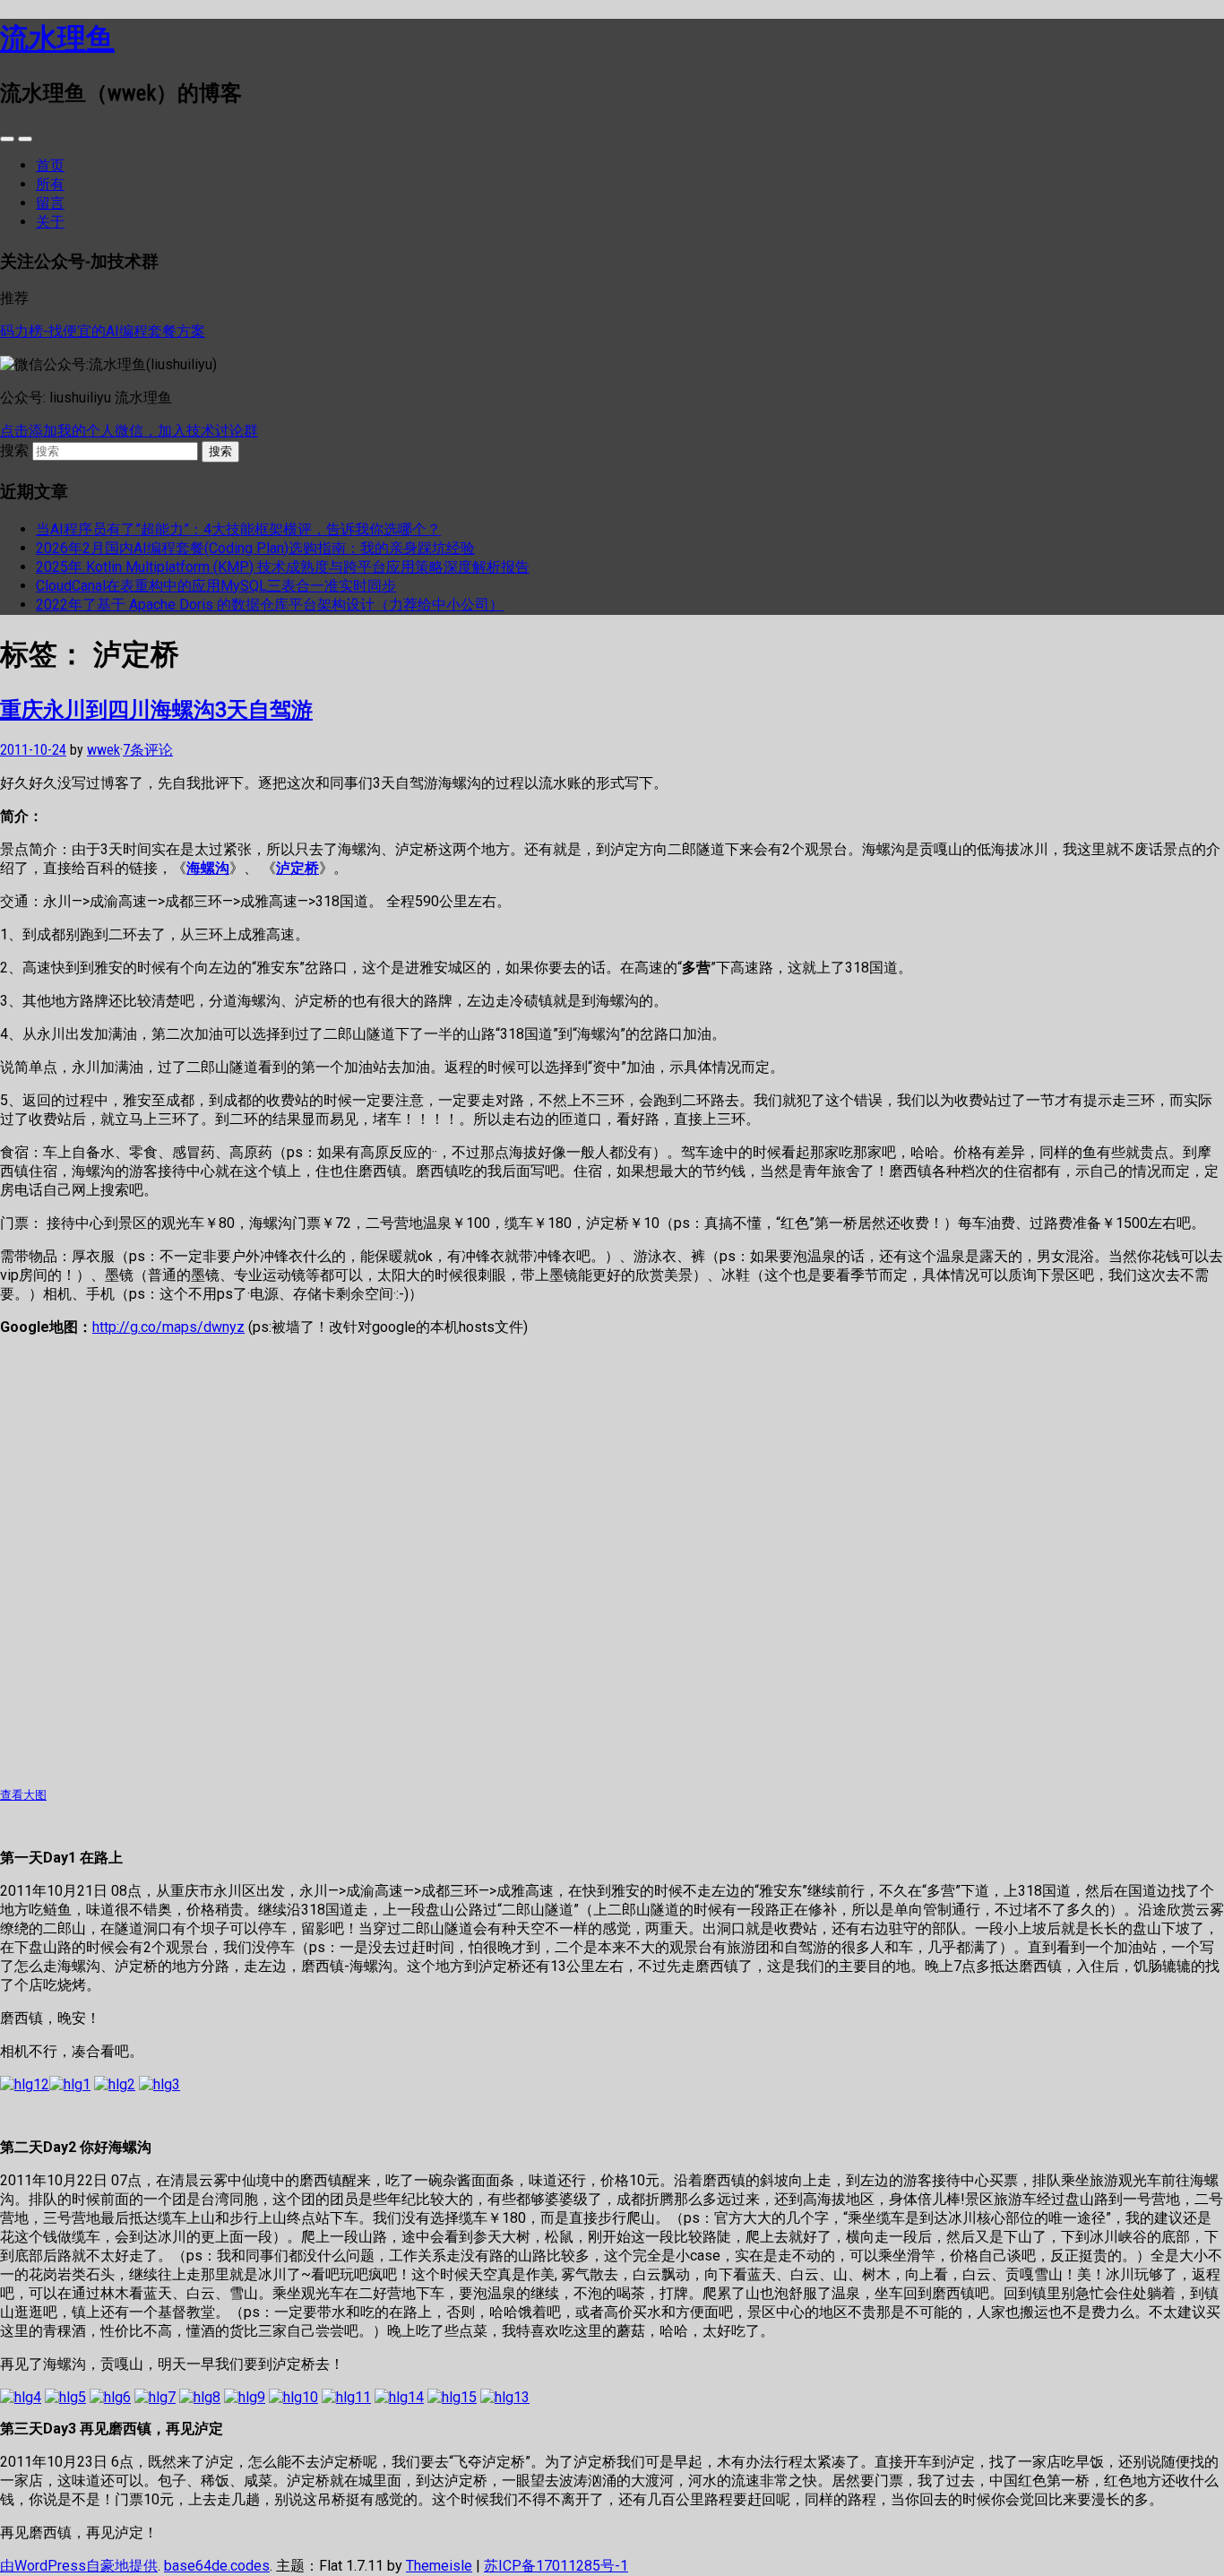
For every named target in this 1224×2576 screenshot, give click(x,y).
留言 (50, 203)
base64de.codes (217, 2566)
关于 (50, 222)
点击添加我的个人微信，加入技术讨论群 (129, 431)
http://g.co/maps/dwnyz (168, 1327)
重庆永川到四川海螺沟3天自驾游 (156, 709)
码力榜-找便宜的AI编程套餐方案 (103, 331)
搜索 (14, 450)
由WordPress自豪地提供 (79, 2566)
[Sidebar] (7, 139)
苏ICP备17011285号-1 (556, 2566)
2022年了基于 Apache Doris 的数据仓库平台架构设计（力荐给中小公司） (270, 605)
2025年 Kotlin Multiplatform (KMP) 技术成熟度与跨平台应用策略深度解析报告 (283, 567)
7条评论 (148, 750)
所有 (50, 184)
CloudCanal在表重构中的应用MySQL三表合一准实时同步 (216, 586)
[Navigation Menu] (25, 139)
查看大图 (23, 1795)
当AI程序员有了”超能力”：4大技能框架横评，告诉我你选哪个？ (238, 529)
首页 (50, 165)
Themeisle (439, 2566)
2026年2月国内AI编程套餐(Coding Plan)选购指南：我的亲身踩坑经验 (255, 548)
